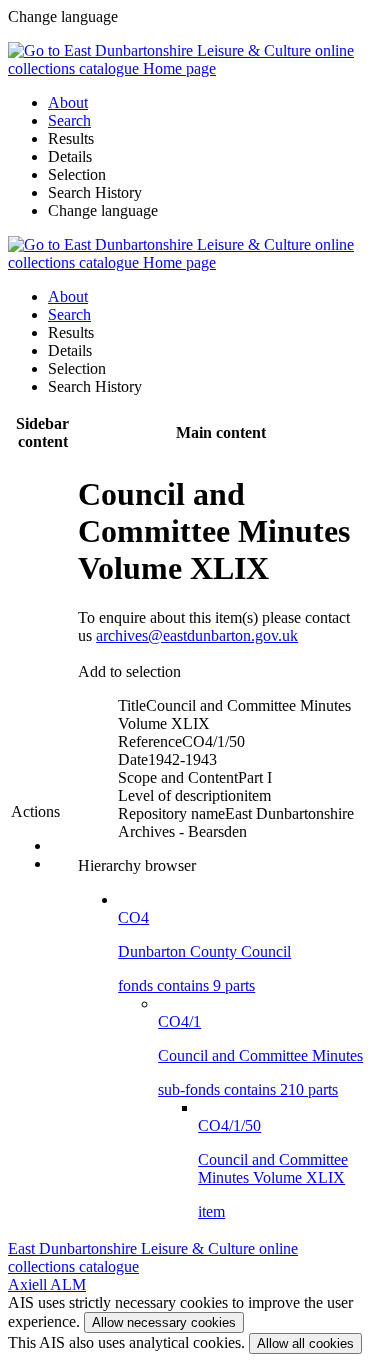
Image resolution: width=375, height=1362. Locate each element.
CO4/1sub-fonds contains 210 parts (260, 1055)
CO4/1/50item (273, 1168)
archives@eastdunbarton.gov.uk (197, 635)
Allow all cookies (305, 1343)
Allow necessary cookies (164, 1322)
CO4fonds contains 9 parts (204, 951)
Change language (103, 210)
